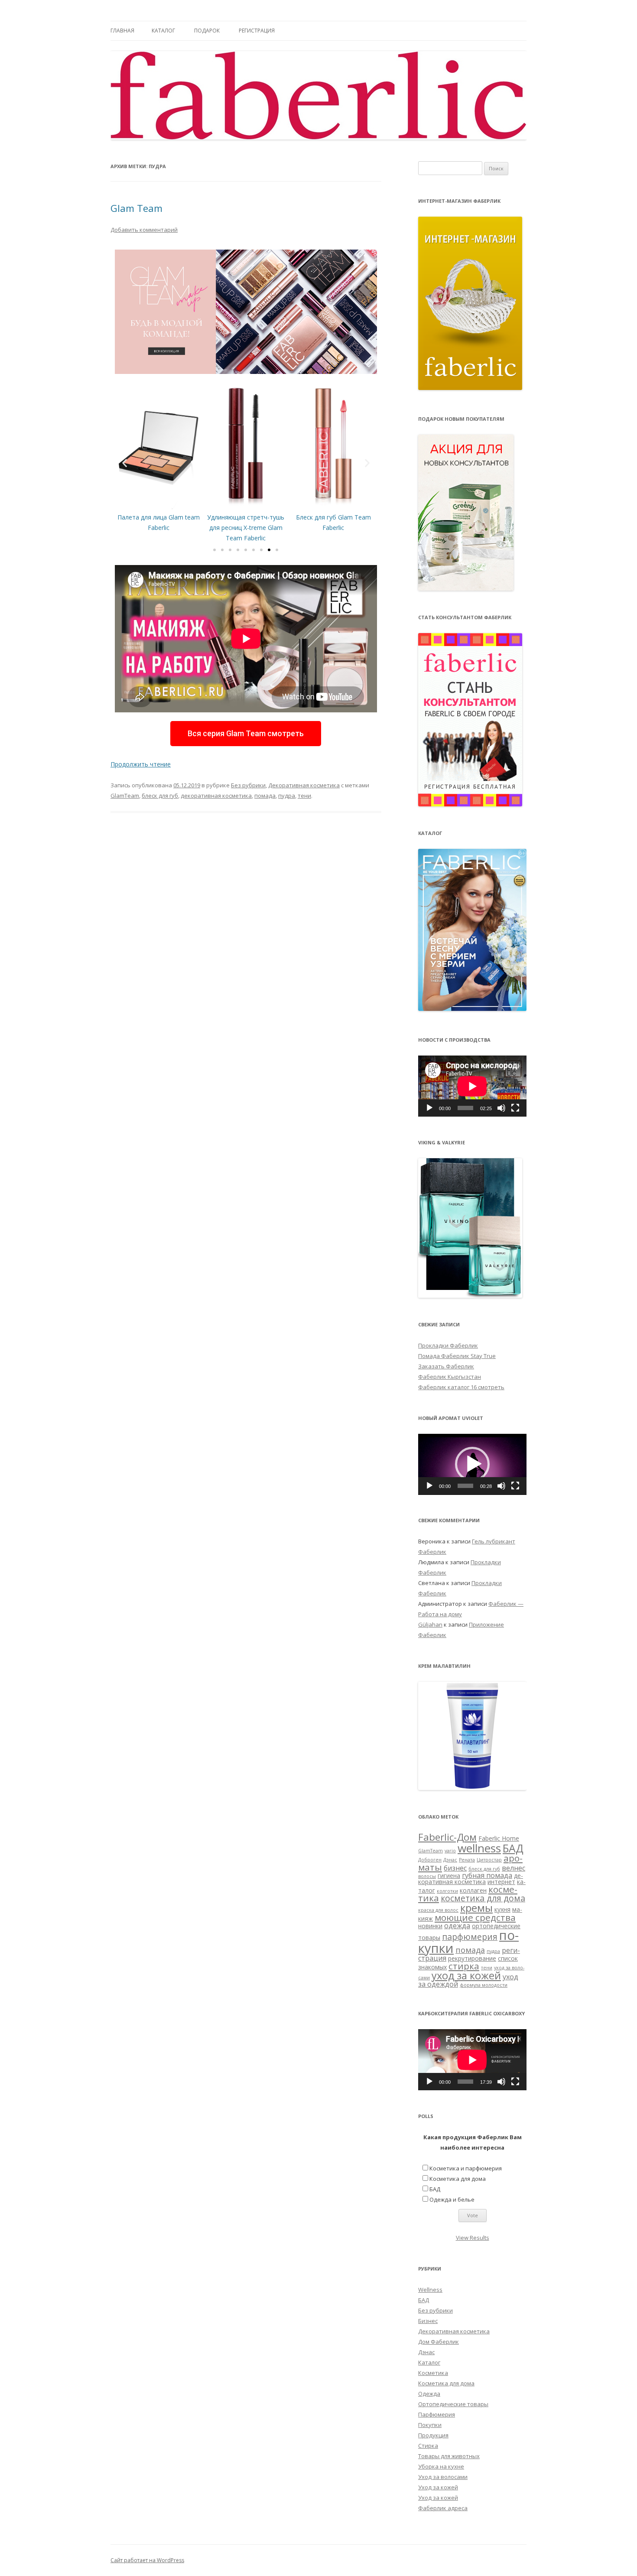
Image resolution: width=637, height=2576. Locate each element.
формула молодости (484, 1985)
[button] (214, 550)
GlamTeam (125, 796)
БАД (513, 1848)
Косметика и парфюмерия (466, 2168)
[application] (472, 1086)
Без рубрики (248, 785)
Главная (122, 31)
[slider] (465, 1486)
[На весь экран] (515, 1108)
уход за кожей (466, 1975)
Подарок (207, 31)
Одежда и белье (452, 2199)
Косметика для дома (458, 2179)
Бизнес (428, 2321)
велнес (513, 1868)
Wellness (430, 2290)
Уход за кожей (438, 2487)
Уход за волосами (443, 2477)
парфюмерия (470, 1937)
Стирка (428, 2446)
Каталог (163, 31)
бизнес (455, 1868)
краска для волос (438, 1910)
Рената (467, 1860)
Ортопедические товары (453, 2404)
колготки (447, 1891)
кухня (502, 1909)
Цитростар (489, 1860)
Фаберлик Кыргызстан (450, 1377)
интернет (501, 1882)
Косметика (433, 2373)
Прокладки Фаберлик (448, 1345)
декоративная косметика (216, 796)
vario (450, 1851)
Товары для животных (449, 2456)
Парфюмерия (437, 2414)
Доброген (430, 1860)
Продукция (433, 2435)
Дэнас (450, 1860)
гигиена (449, 1876)
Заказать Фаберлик (446, 1366)
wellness (479, 1848)
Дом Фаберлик (439, 2342)
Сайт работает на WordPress (147, 2560)
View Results (473, 2238)
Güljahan (430, 1624)
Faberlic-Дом (447, 1837)
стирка (464, 1966)
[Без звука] (501, 1108)
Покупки (430, 2425)
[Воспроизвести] (429, 1108)
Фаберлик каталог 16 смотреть (461, 1387)
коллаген (473, 1890)
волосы (427, 1876)
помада (265, 796)
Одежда (429, 2394)
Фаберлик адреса (443, 2508)
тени (304, 796)
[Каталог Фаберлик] (472, 1009)
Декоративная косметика (304, 785)
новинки (430, 1926)
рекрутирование (472, 1958)
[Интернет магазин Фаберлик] (470, 388)
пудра (287, 796)
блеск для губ (160, 796)
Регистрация (257, 31)
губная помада (487, 1875)
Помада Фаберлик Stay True (457, 1356)
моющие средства (475, 1917)
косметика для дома (483, 1898)
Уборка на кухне (441, 2466)
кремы (476, 1908)
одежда (457, 1926)
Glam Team (136, 208)
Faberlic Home (499, 1838)
